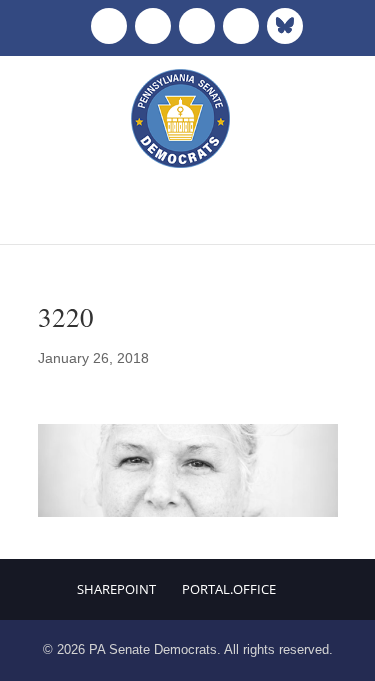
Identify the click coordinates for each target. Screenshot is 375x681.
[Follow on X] (153, 26)
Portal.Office (229, 589)
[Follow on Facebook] (109, 26)
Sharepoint (116, 589)
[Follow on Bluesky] (285, 26)
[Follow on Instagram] (197, 26)
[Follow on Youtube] (241, 26)
